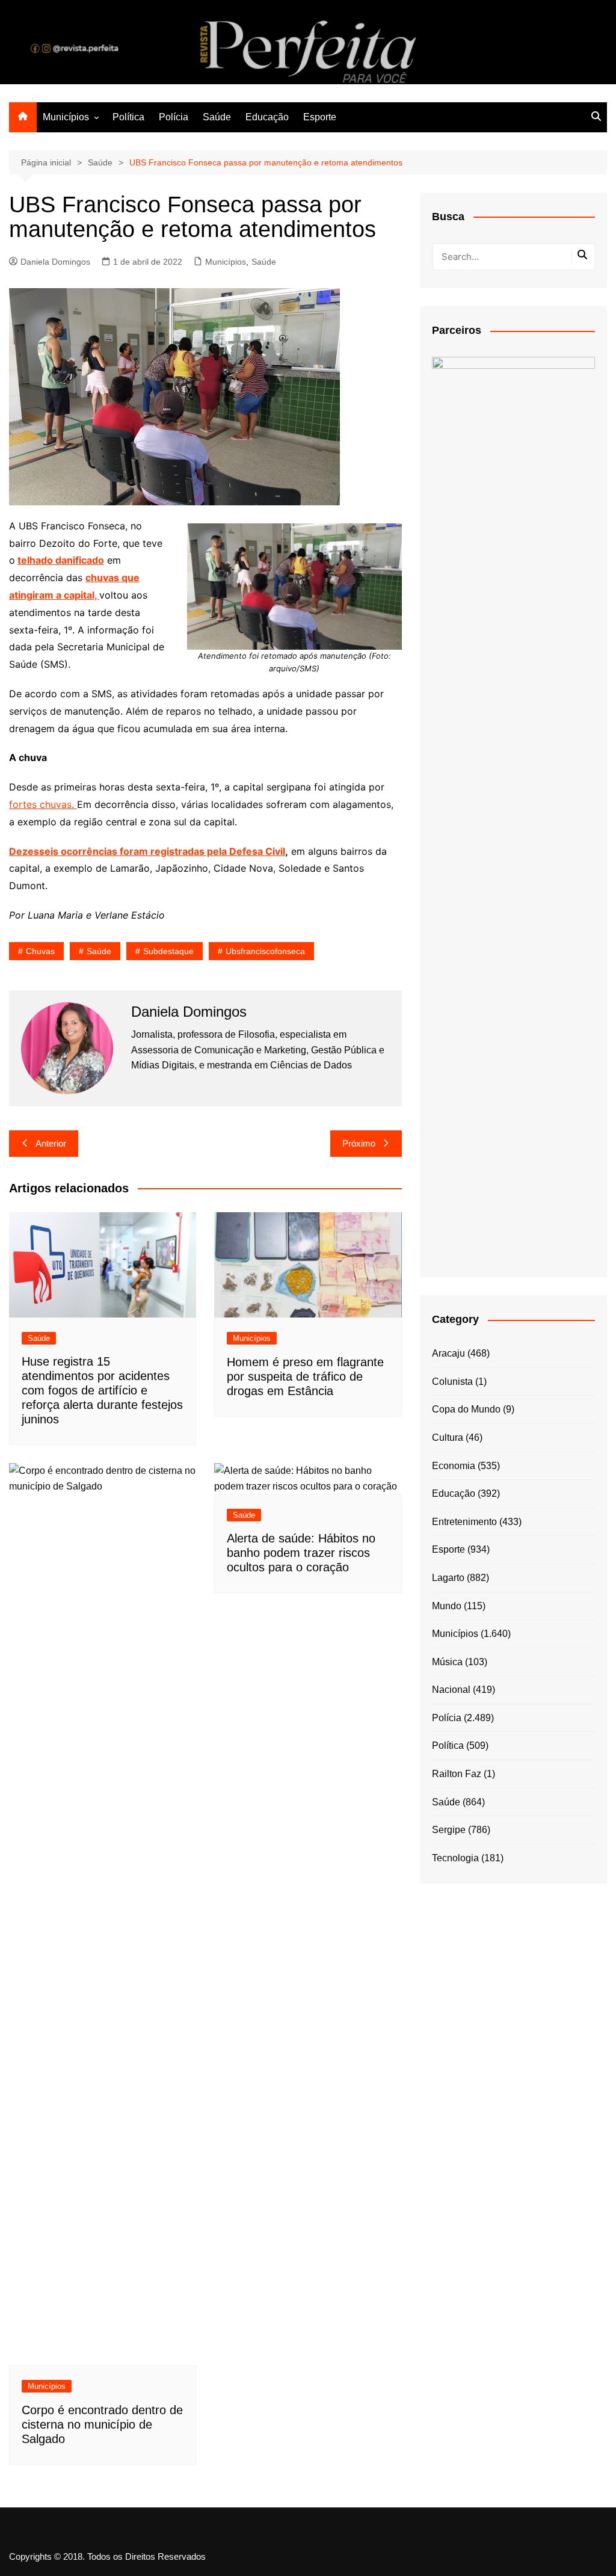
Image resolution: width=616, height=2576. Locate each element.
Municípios (66, 117)
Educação (267, 117)
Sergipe (449, 1830)
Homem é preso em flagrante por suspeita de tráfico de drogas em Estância (305, 1376)
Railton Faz (457, 1774)
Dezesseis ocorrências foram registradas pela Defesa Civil (147, 851)
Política (128, 117)
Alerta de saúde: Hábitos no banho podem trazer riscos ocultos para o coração (301, 1553)
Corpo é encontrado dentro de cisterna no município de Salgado (102, 2424)
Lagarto (448, 1578)
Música (447, 1662)
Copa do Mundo (466, 1409)
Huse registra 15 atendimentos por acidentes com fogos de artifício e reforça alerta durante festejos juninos (102, 1390)
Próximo (359, 1143)
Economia (454, 1466)
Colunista (452, 1382)
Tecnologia (455, 1858)
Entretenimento (464, 1522)
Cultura (448, 1437)
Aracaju (448, 1353)
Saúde (217, 117)
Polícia (174, 117)
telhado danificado (61, 560)
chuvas (40, 951)
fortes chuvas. (43, 804)
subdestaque (168, 951)
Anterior (51, 1143)
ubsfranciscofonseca (265, 951)
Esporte (320, 117)
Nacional (451, 1690)
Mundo (447, 1606)
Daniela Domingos (55, 262)
